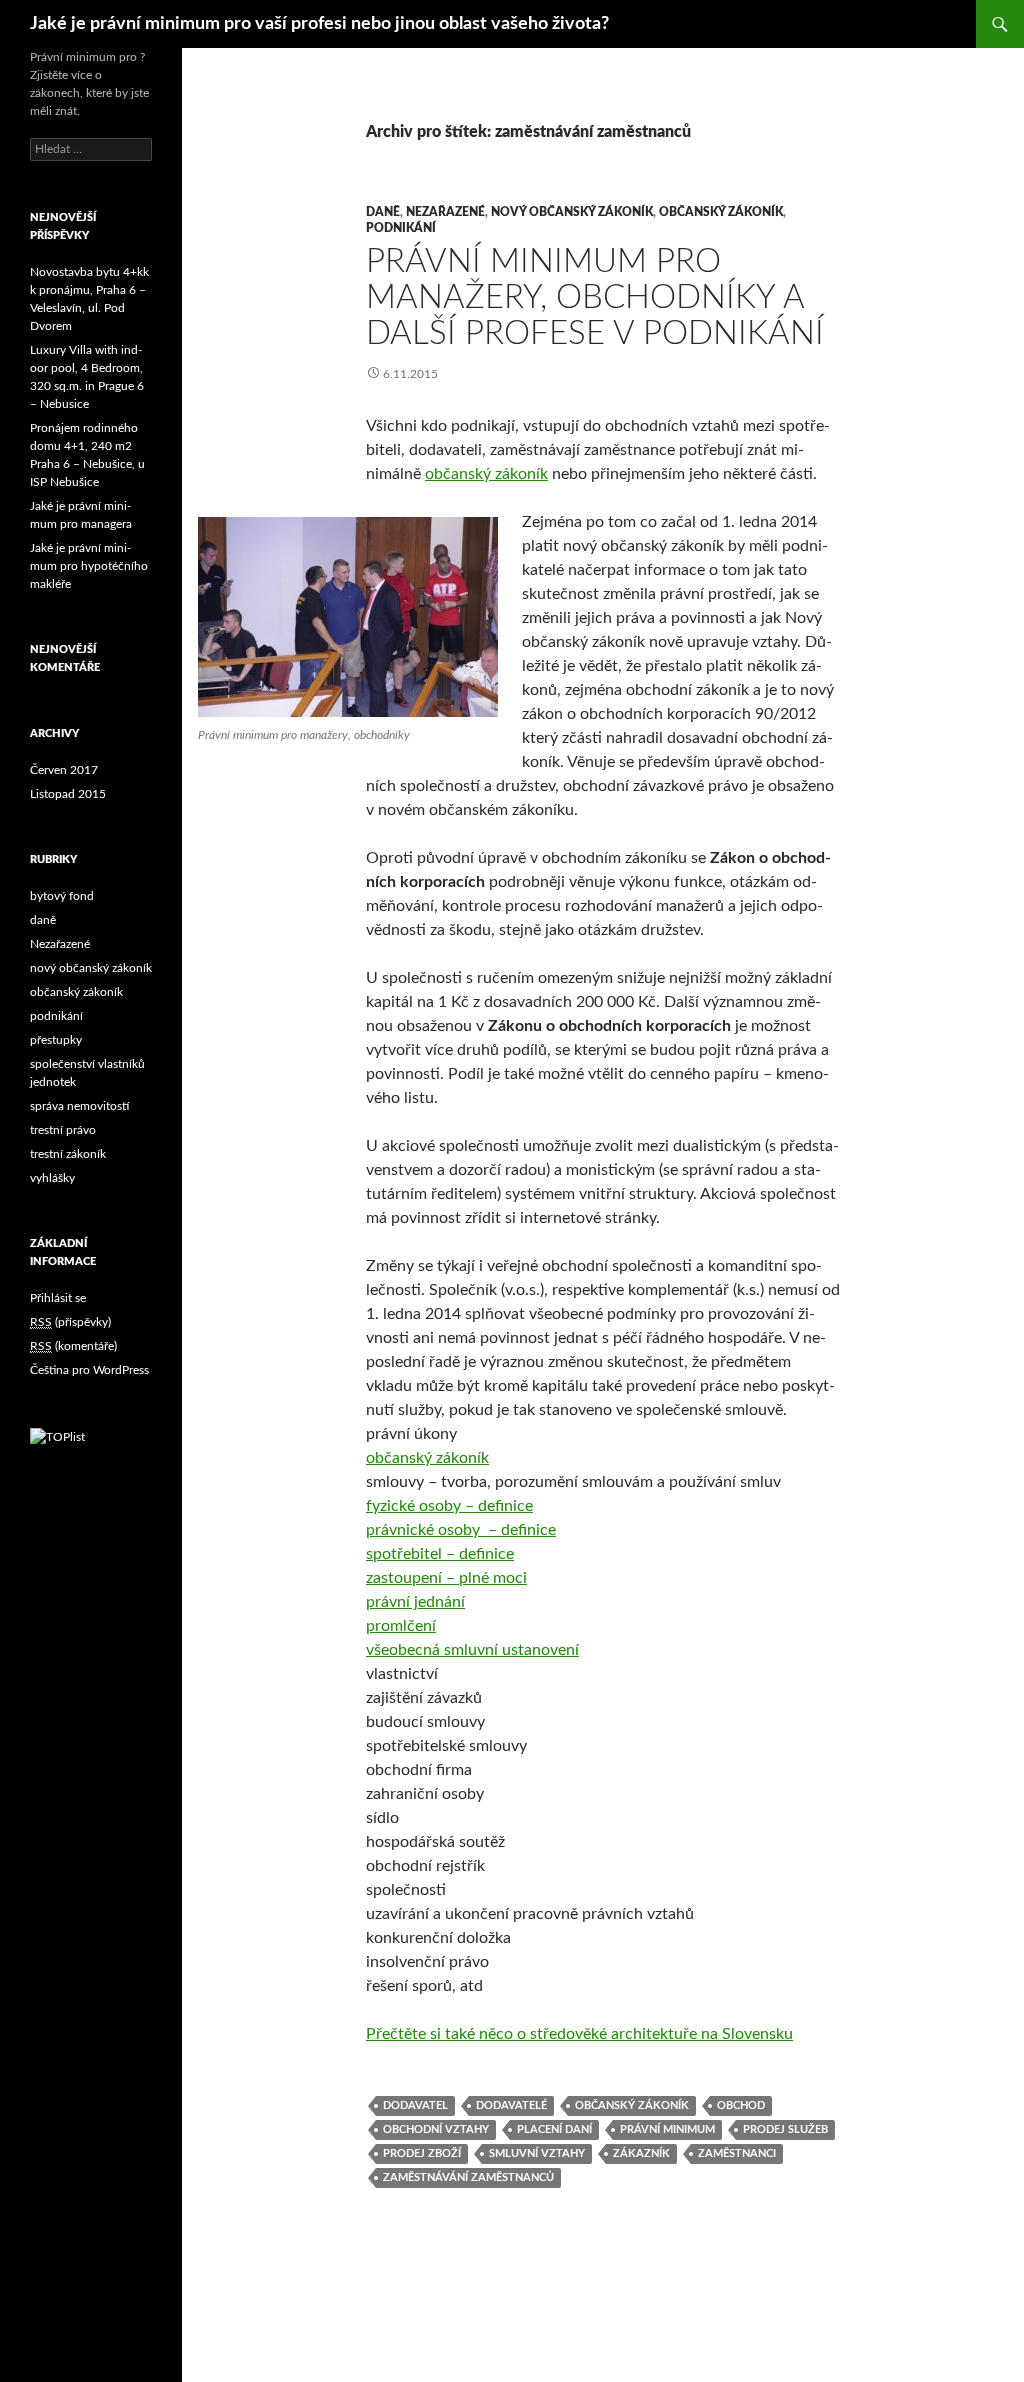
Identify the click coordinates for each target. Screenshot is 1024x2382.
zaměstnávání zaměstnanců (468, 2177)
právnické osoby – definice (461, 1530)
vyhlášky (52, 1178)
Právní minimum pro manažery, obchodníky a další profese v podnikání (595, 297)
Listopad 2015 (68, 794)
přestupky (56, 1040)
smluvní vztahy (537, 2153)
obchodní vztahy (436, 2129)
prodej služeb (785, 2129)
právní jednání (415, 1602)
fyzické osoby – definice (449, 1506)
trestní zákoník (68, 1154)
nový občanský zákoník (572, 212)
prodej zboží (422, 2153)
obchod (741, 2105)
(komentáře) (73, 1346)
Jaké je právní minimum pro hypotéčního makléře (89, 566)
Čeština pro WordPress (89, 1370)
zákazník (641, 2153)
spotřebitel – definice (440, 1554)
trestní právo (63, 1130)
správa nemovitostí (79, 1106)
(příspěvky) (70, 1322)
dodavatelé (511, 2105)
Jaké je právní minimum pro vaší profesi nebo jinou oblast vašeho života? (319, 24)
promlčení (401, 1626)
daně (383, 212)
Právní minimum (667, 2129)
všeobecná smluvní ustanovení (472, 1650)
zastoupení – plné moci (446, 1578)
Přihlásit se (58, 1298)
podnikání (401, 228)
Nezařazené (445, 212)
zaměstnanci (737, 2153)
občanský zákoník (721, 212)
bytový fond (62, 896)
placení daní (554, 2129)
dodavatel (415, 2105)
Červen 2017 (64, 770)
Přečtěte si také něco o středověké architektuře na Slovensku (579, 2034)
